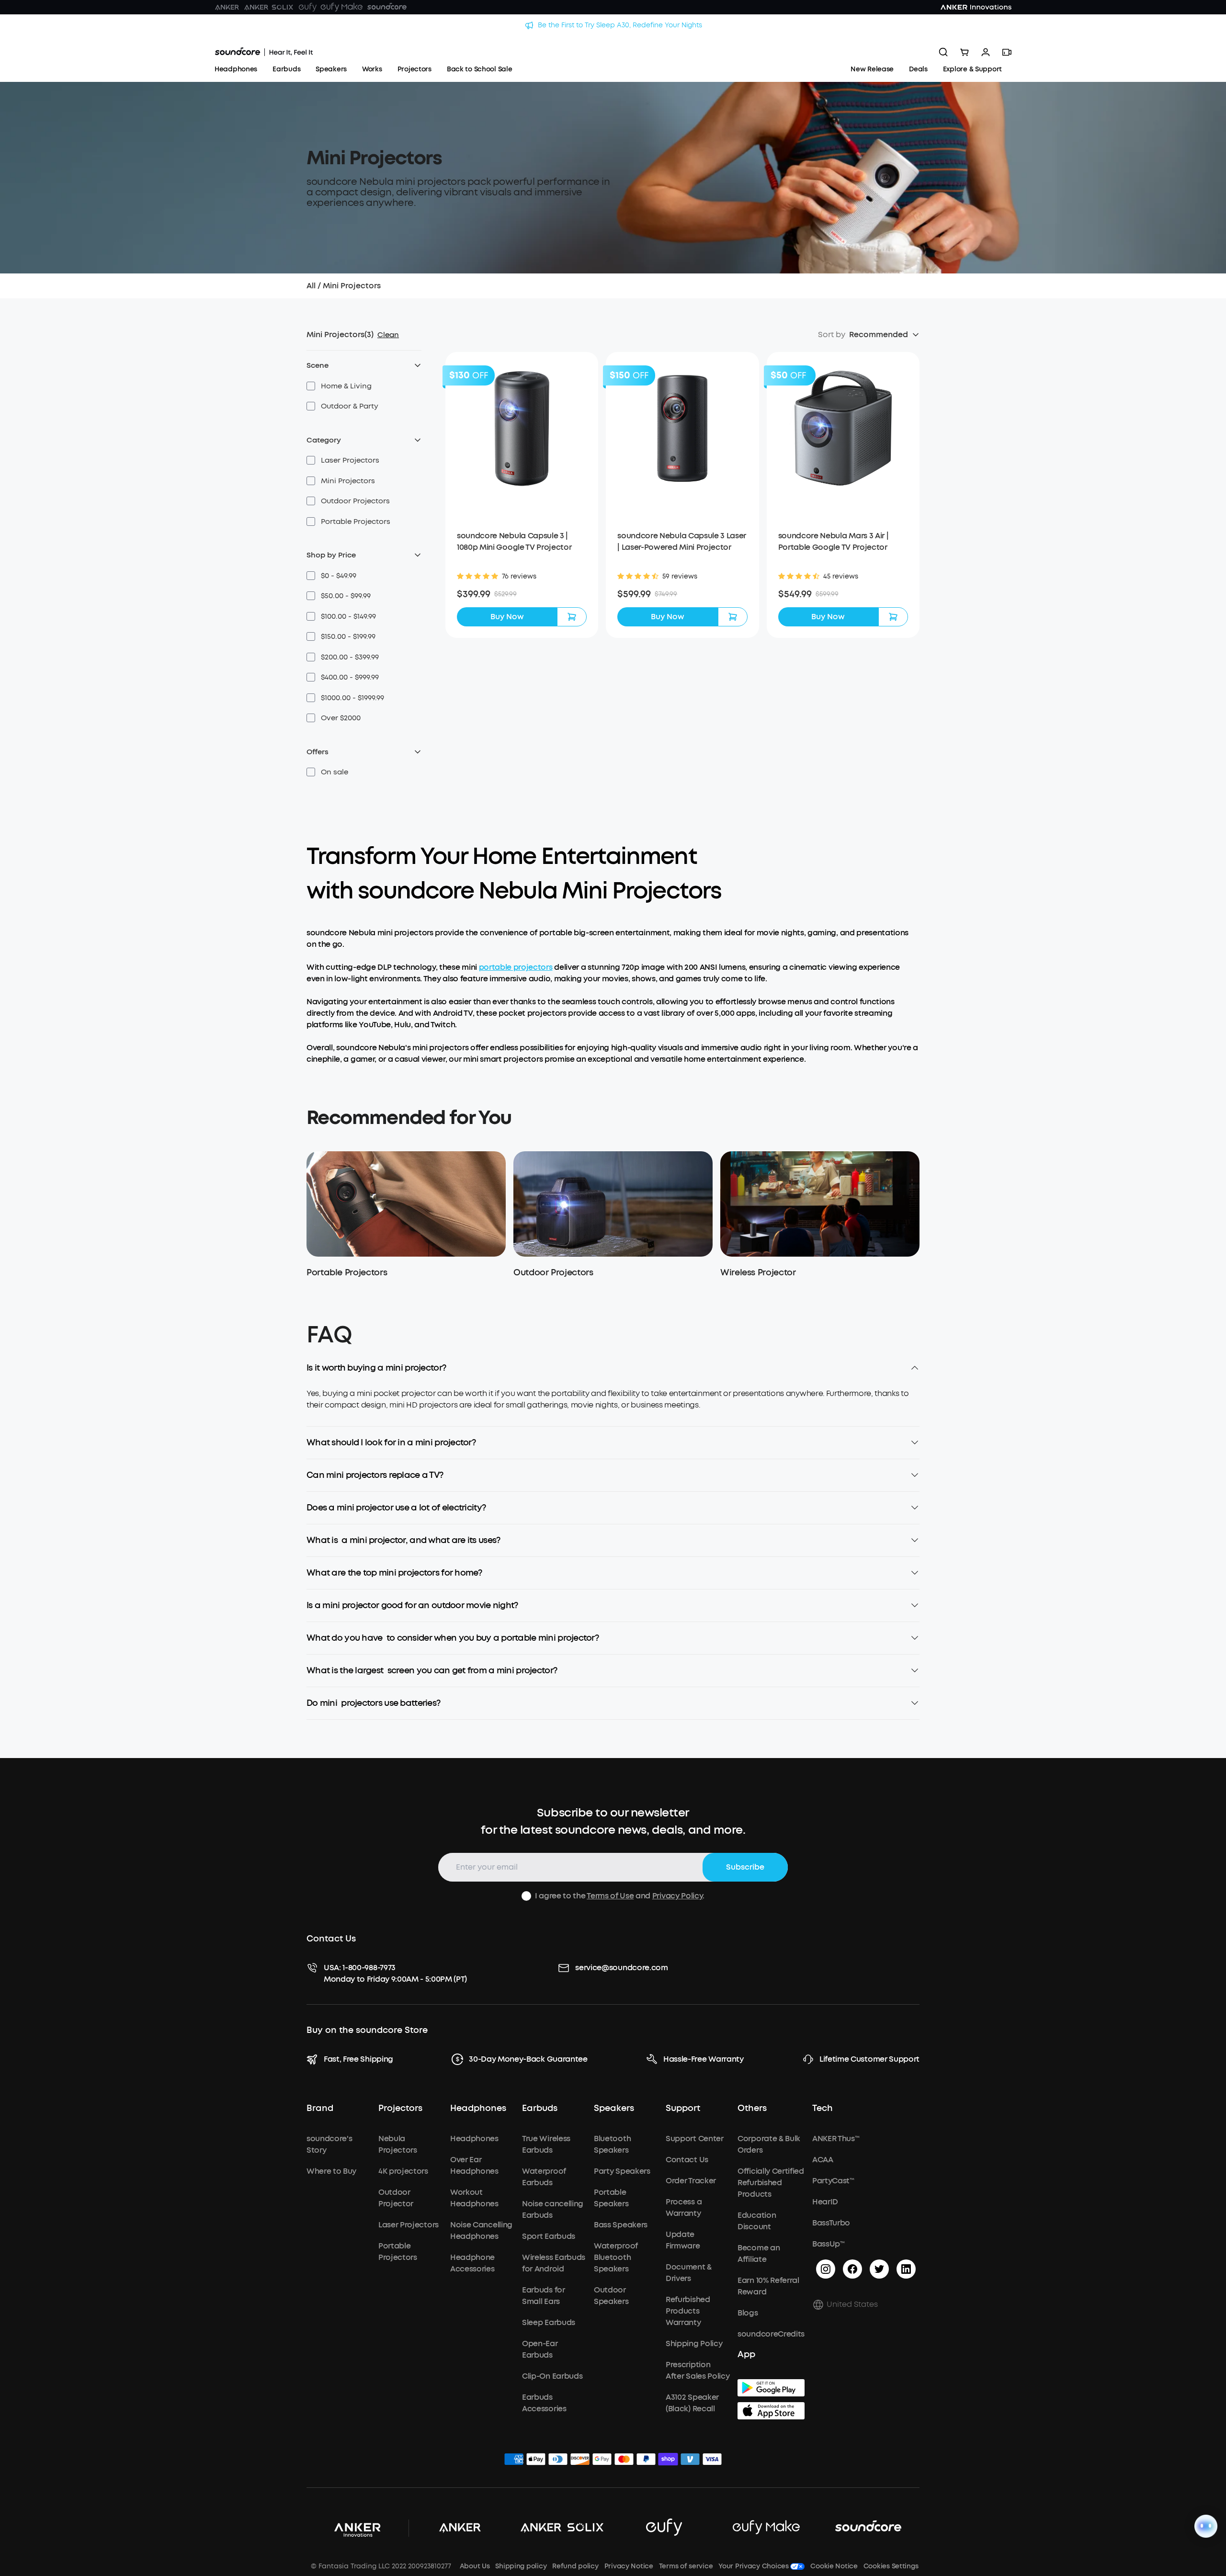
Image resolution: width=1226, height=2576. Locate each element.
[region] (613, 1407)
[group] (522, 594)
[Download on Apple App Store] (771, 2411)
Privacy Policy (678, 1896)
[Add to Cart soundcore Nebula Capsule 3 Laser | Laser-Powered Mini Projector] (733, 617)
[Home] (264, 52)
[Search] (943, 52)
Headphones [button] (478, 2109)
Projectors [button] (400, 2109)
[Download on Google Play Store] (771, 2388)
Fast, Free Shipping (358, 2059)
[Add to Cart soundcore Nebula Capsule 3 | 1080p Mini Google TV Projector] (572, 617)
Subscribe (745, 1867)
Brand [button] (320, 2109)
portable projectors (516, 967)
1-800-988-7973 (369, 1968)
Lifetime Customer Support (869, 2059)
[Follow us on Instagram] (826, 2269)
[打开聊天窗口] (1206, 2526)
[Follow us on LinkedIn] (906, 2269)
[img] (514, 2461)
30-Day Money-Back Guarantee (528, 2059)
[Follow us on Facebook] (852, 2269)
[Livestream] (1007, 52)
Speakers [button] (614, 2109)
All (311, 286)
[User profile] (986, 52)
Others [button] (752, 2109)
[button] (339, 386)
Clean (388, 335)
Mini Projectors (352, 286)
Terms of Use (610, 1896)
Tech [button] (823, 2109)
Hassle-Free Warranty (704, 2059)
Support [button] (683, 2109)
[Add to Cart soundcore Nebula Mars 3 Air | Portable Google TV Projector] (893, 617)
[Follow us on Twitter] (879, 2269)
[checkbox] (311, 386)
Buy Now (507, 617)
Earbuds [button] (540, 2109)
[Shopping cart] (965, 52)
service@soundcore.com (621, 1968)
